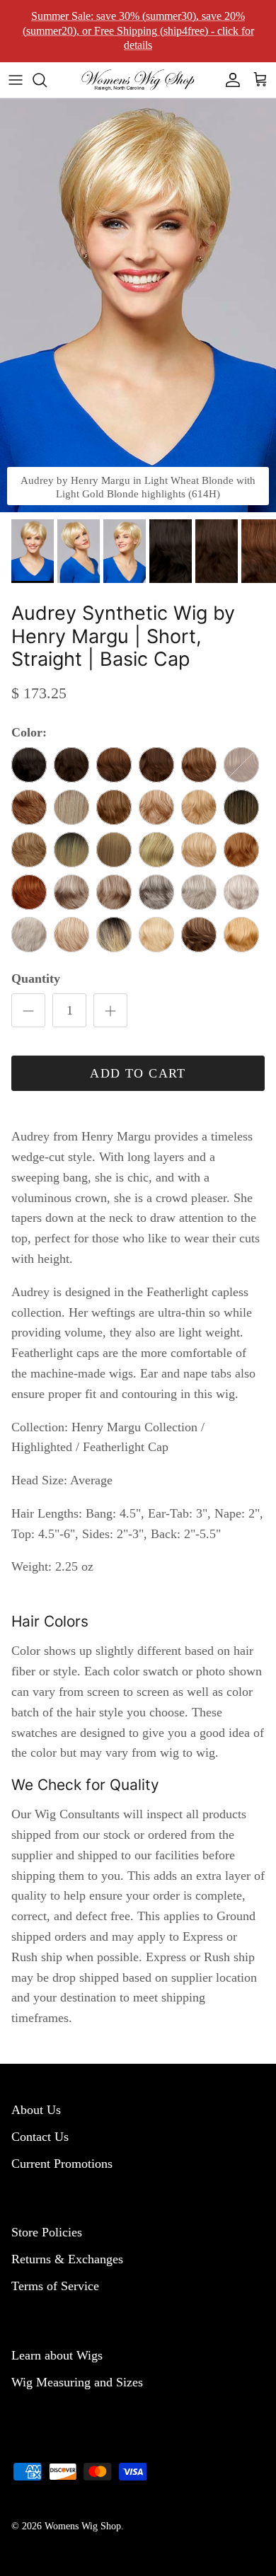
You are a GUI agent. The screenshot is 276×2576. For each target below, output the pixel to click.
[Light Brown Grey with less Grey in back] (114, 892)
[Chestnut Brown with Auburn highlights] (156, 765)
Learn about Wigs (57, 2355)
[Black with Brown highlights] (29, 765)
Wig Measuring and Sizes (77, 2382)
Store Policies (47, 2232)
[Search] (47, 80)
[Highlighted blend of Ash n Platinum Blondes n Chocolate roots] (71, 807)
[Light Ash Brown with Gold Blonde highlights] (29, 850)
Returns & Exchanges (67, 2259)
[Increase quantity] (110, 1010)
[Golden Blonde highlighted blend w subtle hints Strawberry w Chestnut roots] (71, 850)
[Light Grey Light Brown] (241, 892)
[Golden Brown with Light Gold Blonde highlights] (114, 807)
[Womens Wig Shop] (138, 80)
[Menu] (16, 80)
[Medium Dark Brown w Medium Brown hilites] (71, 765)
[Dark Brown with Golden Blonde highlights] (199, 935)
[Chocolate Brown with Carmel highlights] (199, 765)
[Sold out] (241, 765)
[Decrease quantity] (28, 1010)
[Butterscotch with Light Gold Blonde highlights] (241, 935)
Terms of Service (55, 2286)
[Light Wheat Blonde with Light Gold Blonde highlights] (156, 935)
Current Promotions (62, 2164)
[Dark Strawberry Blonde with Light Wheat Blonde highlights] (71, 935)
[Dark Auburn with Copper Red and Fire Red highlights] (29, 892)
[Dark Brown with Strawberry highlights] (114, 765)
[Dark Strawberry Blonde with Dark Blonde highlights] (241, 850)
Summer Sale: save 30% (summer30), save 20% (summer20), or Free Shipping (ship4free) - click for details (138, 31)
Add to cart (138, 1073)
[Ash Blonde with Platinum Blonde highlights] (199, 807)
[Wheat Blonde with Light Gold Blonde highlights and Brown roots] (114, 935)
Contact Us (40, 2137)
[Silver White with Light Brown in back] (29, 935)
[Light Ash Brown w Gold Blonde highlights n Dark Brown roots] (241, 807)
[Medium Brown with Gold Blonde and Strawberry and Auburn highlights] (29, 807)
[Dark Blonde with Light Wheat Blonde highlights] (156, 807)
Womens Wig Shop (83, 2526)
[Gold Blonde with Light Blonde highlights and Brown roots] (156, 850)
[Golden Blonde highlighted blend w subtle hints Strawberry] (114, 850)
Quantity (36, 978)
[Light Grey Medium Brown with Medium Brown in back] (199, 892)
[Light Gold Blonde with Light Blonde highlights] (199, 850)
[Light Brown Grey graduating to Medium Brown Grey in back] (71, 892)
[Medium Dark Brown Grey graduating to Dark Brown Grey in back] (156, 892)
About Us (36, 2110)
